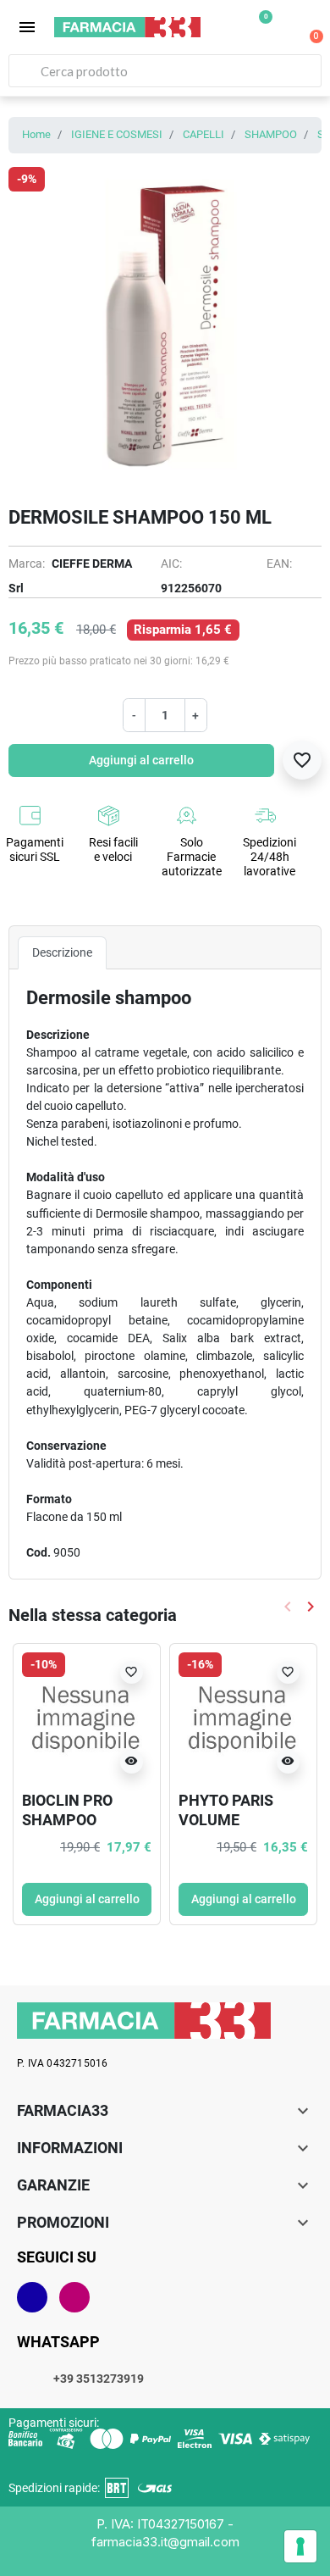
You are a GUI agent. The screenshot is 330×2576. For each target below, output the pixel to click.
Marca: (27, 563)
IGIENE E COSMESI (117, 134)
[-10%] (87, 1716)
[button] (27, 27)
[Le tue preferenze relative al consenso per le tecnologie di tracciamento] (300, 2546)
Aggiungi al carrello (141, 760)
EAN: (279, 563)
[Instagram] (74, 2297)
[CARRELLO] (308, 27)
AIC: (171, 563)
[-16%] (243, 1716)
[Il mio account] (284, 29)
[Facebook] (32, 2297)
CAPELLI (203, 134)
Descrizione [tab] (62, 952)
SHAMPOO (271, 134)
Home (36, 134)
